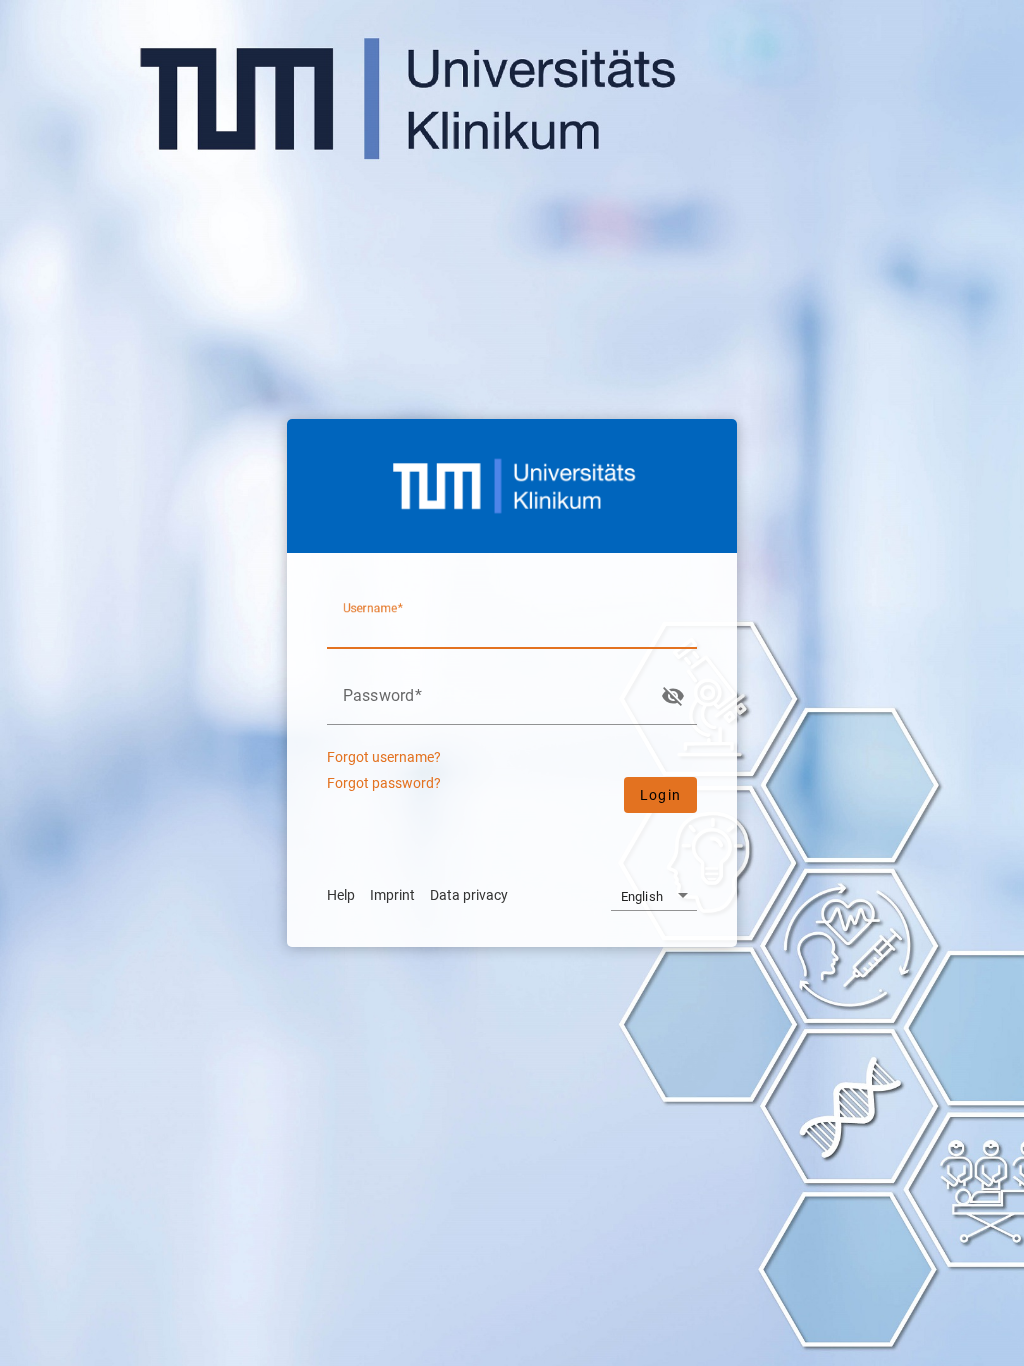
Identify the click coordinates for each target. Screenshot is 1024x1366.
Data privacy (469, 895)
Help (341, 895)
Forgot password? (384, 783)
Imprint (392, 895)
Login (660, 795)
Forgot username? (384, 757)
